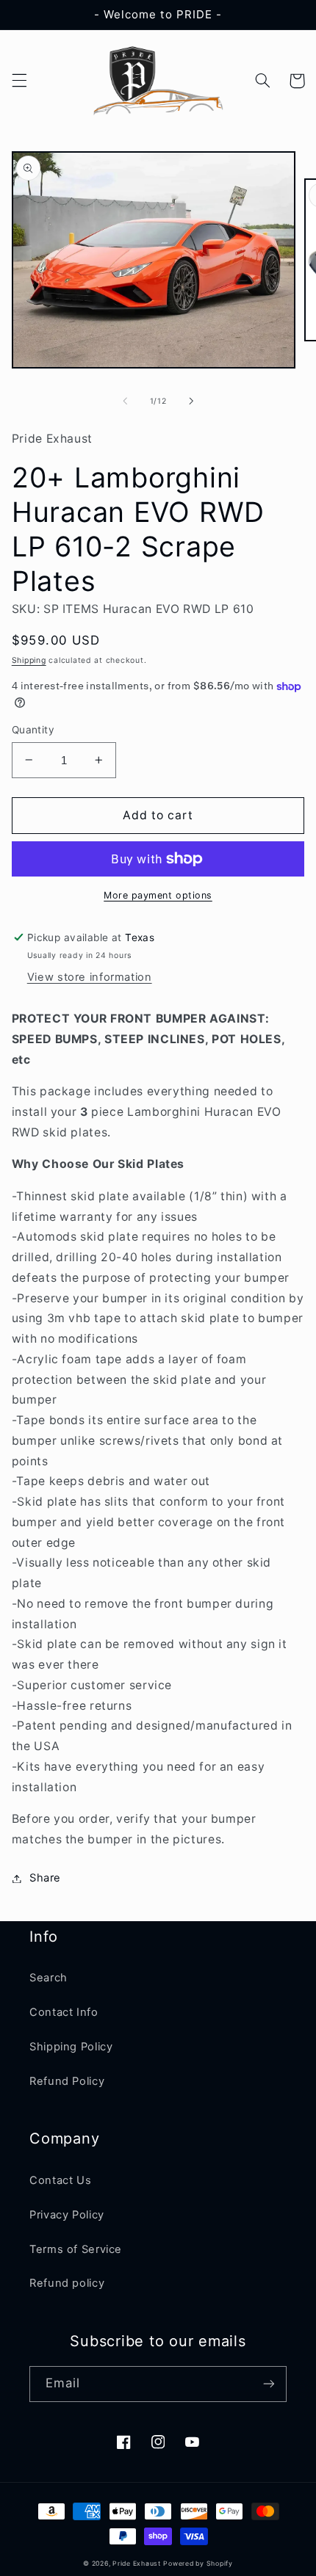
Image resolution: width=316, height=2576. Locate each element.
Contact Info (64, 2012)
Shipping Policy (71, 2047)
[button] (19, 81)
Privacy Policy (67, 2215)
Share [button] (45, 1878)
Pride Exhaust (137, 2564)
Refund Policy (67, 2081)
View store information (90, 977)
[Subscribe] (269, 2384)
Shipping (29, 660)
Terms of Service (76, 2249)
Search (49, 1978)
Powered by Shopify (198, 2564)
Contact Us (60, 2180)
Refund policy (67, 2283)
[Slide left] (125, 402)
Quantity (33, 730)
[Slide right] (191, 402)
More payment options (158, 895)
